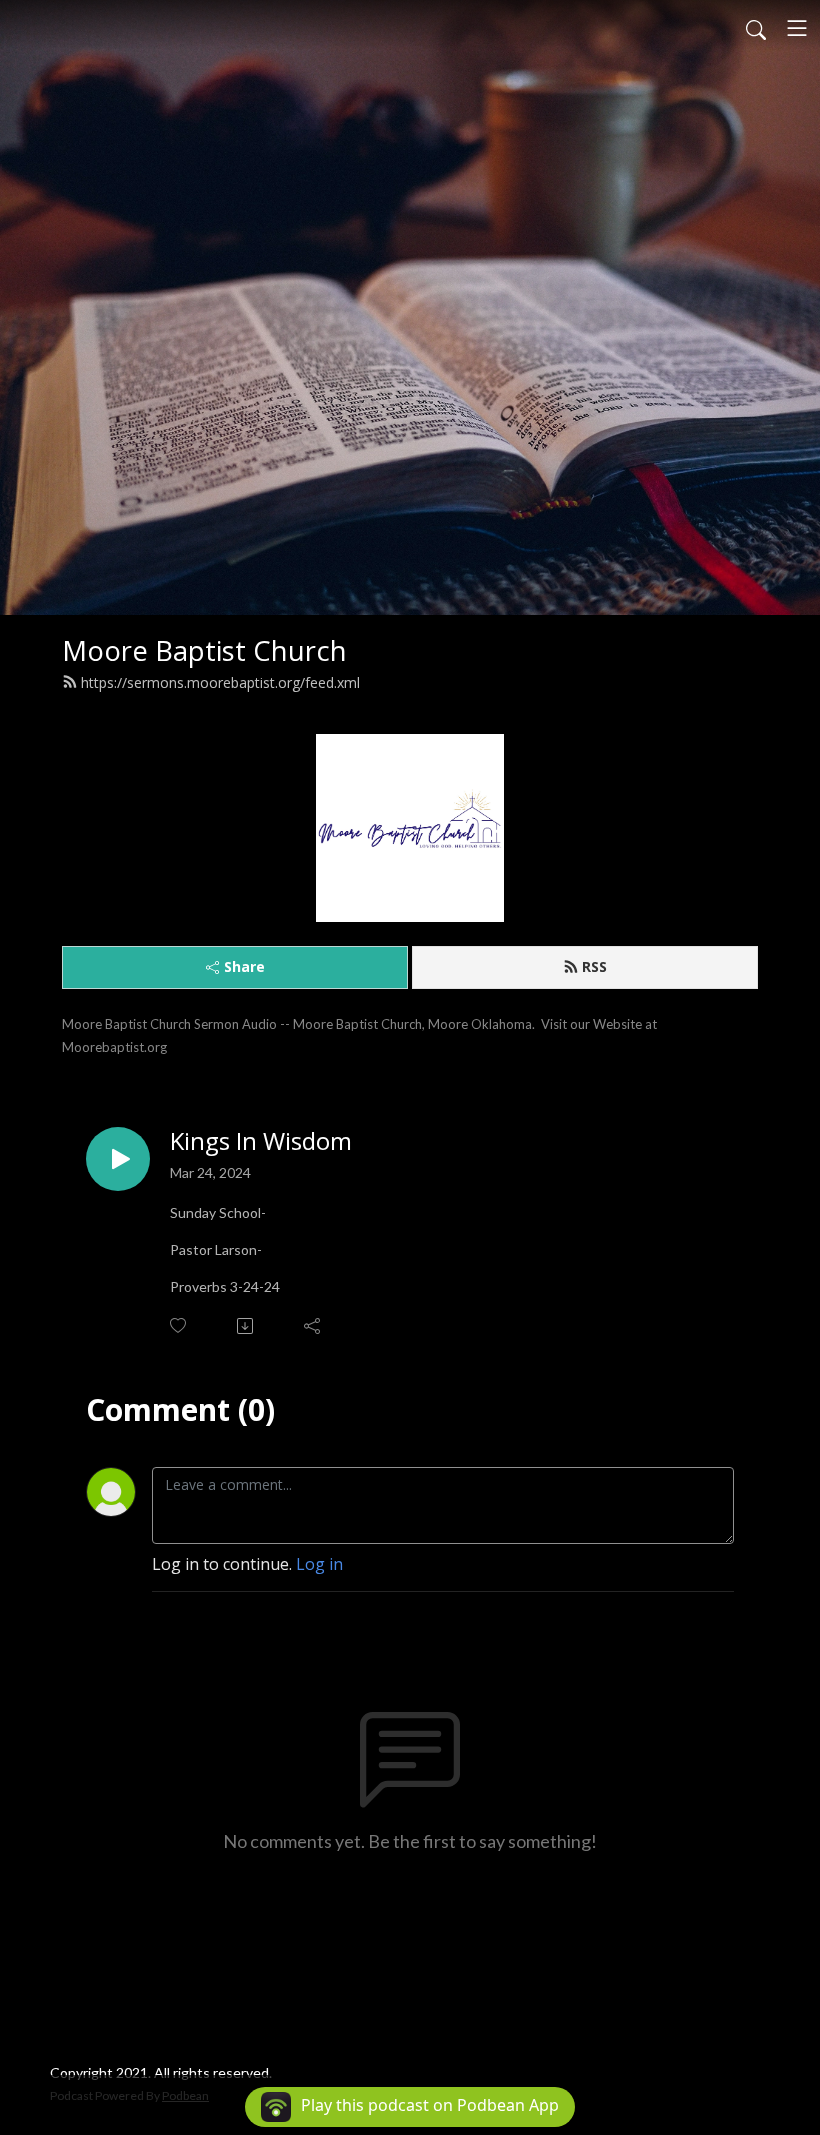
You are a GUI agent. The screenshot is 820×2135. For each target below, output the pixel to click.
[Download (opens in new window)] (246, 1326)
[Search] (756, 28)
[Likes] (179, 1325)
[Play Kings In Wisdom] (118, 1159)
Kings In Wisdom (261, 1141)
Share (244, 966)
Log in (319, 1564)
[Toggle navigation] (797, 28)
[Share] (313, 1326)
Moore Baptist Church (204, 650)
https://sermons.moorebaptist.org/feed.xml (220, 682)
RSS (594, 966)
